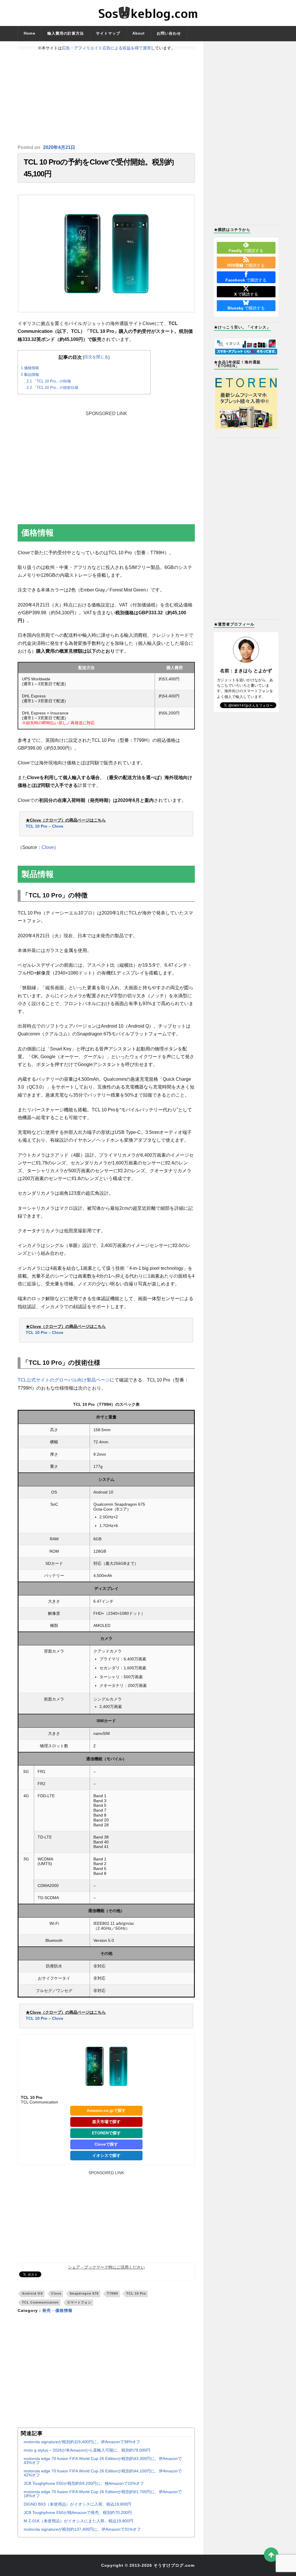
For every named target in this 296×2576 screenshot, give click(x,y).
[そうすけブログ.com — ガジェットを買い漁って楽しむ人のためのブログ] (148, 13)
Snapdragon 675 (84, 2293)
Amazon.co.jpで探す (106, 2110)
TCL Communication (40, 2302)
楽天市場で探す (106, 2122)
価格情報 (30, 368)
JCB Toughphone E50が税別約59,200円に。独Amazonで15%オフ (84, 2483)
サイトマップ (108, 33)
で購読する (246, 251)
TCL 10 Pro (136, 2293)
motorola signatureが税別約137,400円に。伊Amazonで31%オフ (82, 2529)
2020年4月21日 (59, 147)
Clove (48, 847)
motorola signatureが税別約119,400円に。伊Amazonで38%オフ (82, 2442)
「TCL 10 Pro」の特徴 (49, 381)
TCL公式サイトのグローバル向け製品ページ (64, 1380)
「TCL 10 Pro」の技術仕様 (52, 388)
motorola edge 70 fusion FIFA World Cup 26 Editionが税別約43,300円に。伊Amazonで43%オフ (103, 2461)
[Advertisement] (106, 97)
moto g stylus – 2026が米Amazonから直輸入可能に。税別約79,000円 (87, 2450)
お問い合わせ (169, 33)
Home (29, 33)
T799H (112, 2293)
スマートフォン (79, 2302)
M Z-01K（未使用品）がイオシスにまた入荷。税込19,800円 (78, 2521)
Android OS (32, 2293)
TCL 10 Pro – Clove (45, 826)
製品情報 (30, 375)
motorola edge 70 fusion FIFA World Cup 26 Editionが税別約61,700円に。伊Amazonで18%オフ (103, 2494)
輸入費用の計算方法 (66, 33)
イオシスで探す (106, 2155)
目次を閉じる (96, 357)
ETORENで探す (106, 2133)
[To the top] (271, 2555)
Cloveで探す (106, 2144)
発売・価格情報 (57, 2310)
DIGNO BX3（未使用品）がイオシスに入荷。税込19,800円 (77, 2504)
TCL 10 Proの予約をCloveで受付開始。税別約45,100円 (99, 168)
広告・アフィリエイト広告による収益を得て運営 (106, 48)
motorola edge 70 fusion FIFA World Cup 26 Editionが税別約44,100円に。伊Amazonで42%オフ (103, 2473)
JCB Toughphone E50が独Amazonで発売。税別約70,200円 (78, 2512)
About (138, 33)
